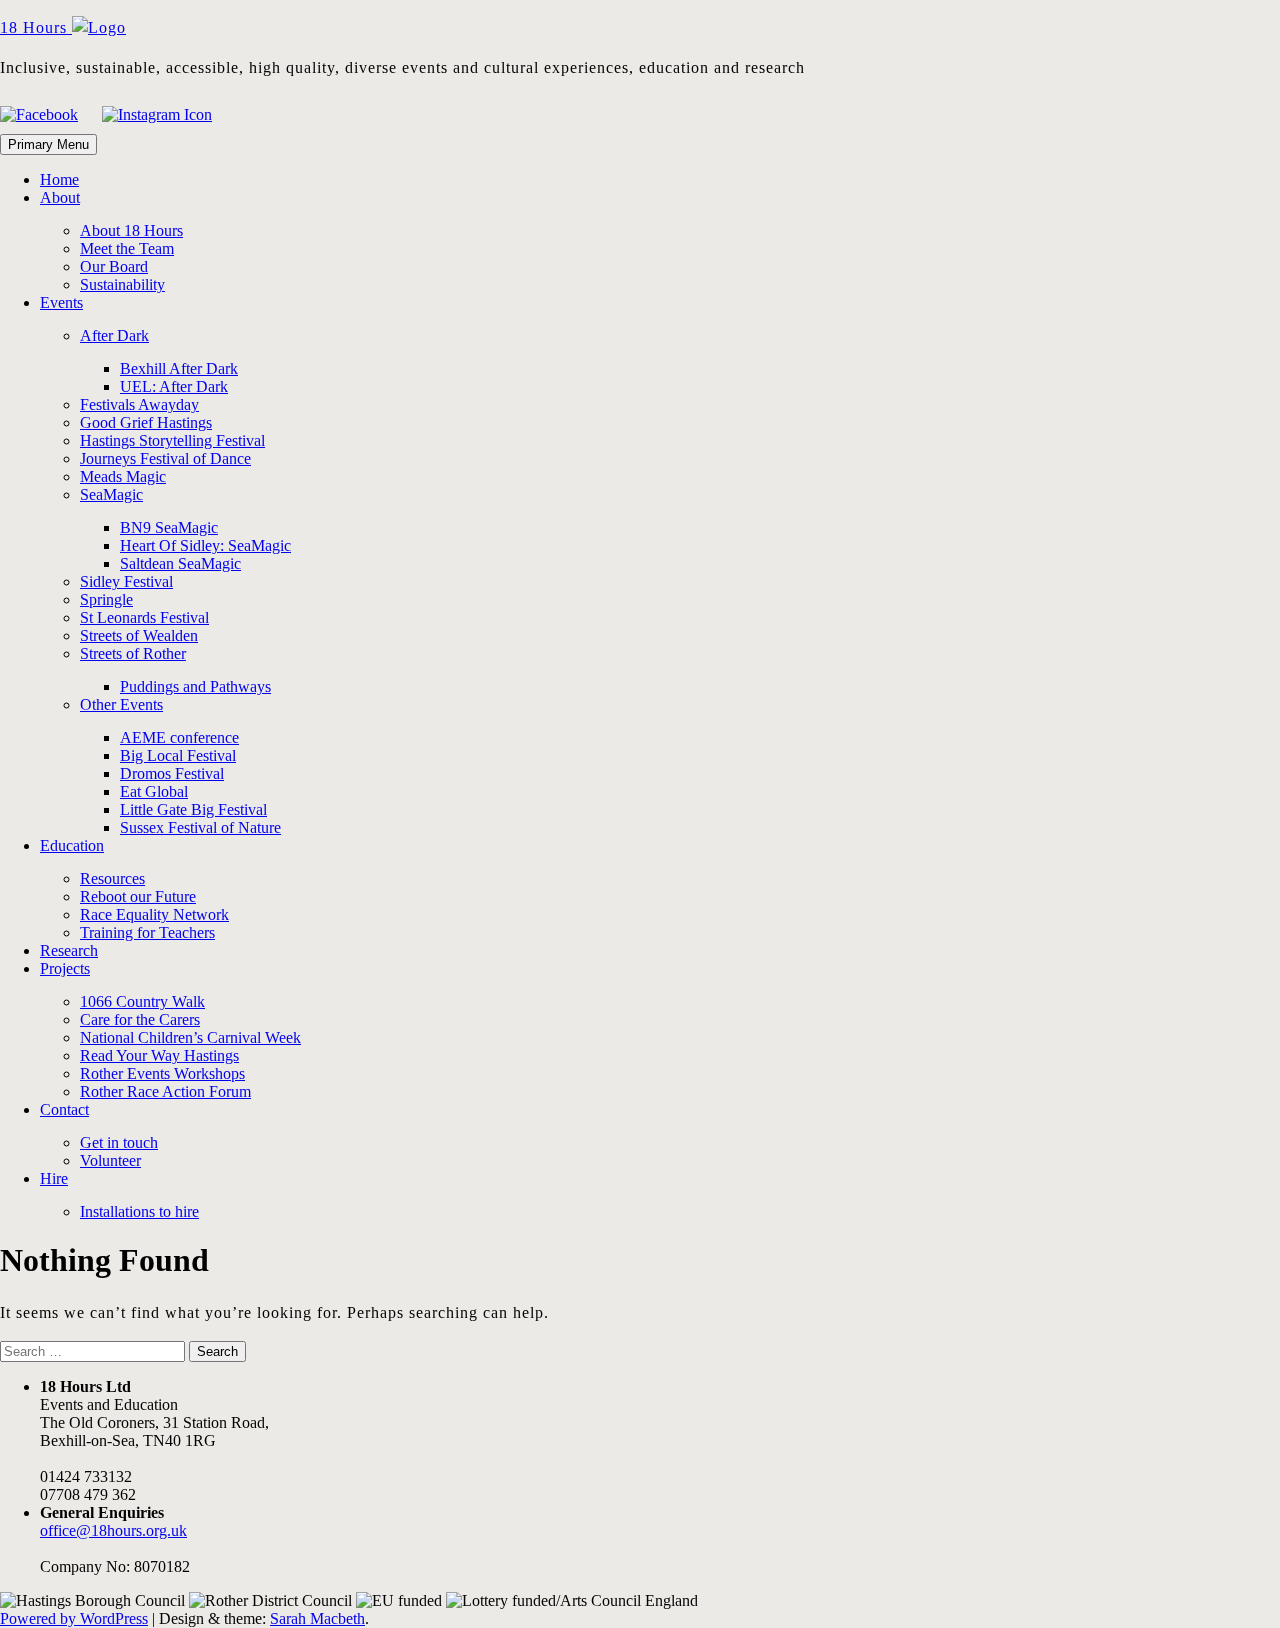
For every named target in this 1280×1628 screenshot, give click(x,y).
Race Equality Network (154, 914)
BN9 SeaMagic (169, 527)
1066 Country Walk (142, 1001)
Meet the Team (127, 248)
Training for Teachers (147, 932)
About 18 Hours (131, 230)
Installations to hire (139, 1211)
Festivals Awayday (139, 404)
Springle (106, 599)
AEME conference (179, 737)
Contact (64, 1109)
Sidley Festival (126, 581)
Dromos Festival (172, 773)
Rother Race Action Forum (165, 1091)
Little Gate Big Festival (193, 809)
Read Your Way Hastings (159, 1055)
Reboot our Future (138, 896)
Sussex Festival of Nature (200, 827)
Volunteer (110, 1160)
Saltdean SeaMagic (180, 563)
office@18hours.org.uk (113, 1530)
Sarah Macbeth (317, 1618)
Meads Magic (123, 476)
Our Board (114, 266)
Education (72, 845)
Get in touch (119, 1142)
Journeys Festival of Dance (165, 458)
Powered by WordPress (74, 1618)
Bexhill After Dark (179, 368)
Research (69, 950)
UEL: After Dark (174, 386)
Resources (112, 878)
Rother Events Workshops (162, 1073)
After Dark (114, 335)
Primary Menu (48, 144)
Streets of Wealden (139, 635)
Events (61, 302)
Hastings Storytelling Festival (172, 440)
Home (59, 179)
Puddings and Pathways (195, 686)
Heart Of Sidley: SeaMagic (205, 545)
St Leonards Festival (144, 617)
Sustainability (122, 284)
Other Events (121, 704)
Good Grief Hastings (146, 422)
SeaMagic (111, 494)
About (60, 197)
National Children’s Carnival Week (190, 1037)
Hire (54, 1178)
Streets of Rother (133, 653)
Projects (65, 968)
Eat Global (154, 791)
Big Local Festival (178, 755)
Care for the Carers (140, 1019)
